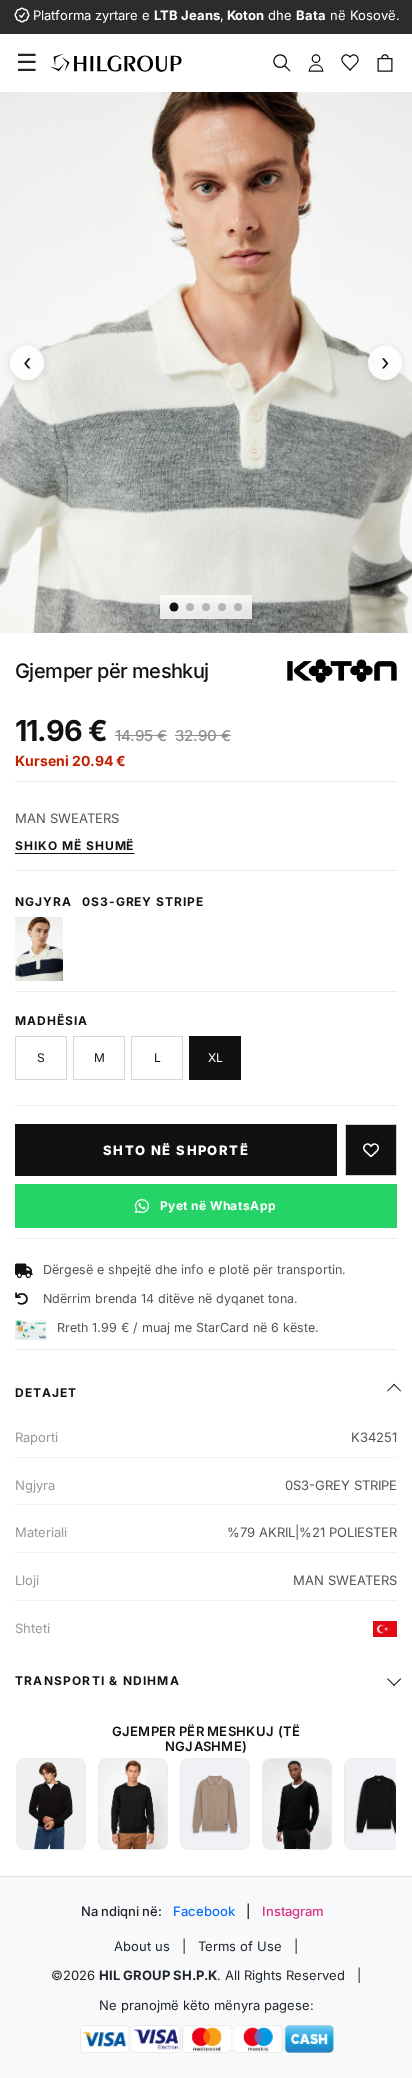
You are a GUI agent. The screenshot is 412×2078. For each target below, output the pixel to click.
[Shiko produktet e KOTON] (342, 671)
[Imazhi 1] (174, 607)
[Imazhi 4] (222, 607)
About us (142, 1946)
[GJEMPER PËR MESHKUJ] (51, 1804)
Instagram (293, 1911)
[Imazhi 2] (190, 607)
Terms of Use (240, 1946)
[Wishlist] (350, 63)
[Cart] (385, 63)
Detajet (46, 1392)
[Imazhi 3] (206, 607)
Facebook (204, 1911)
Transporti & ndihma (97, 1680)
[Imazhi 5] (238, 607)
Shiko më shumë (74, 845)
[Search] (282, 63)
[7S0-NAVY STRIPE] (39, 949)
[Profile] (316, 63)
